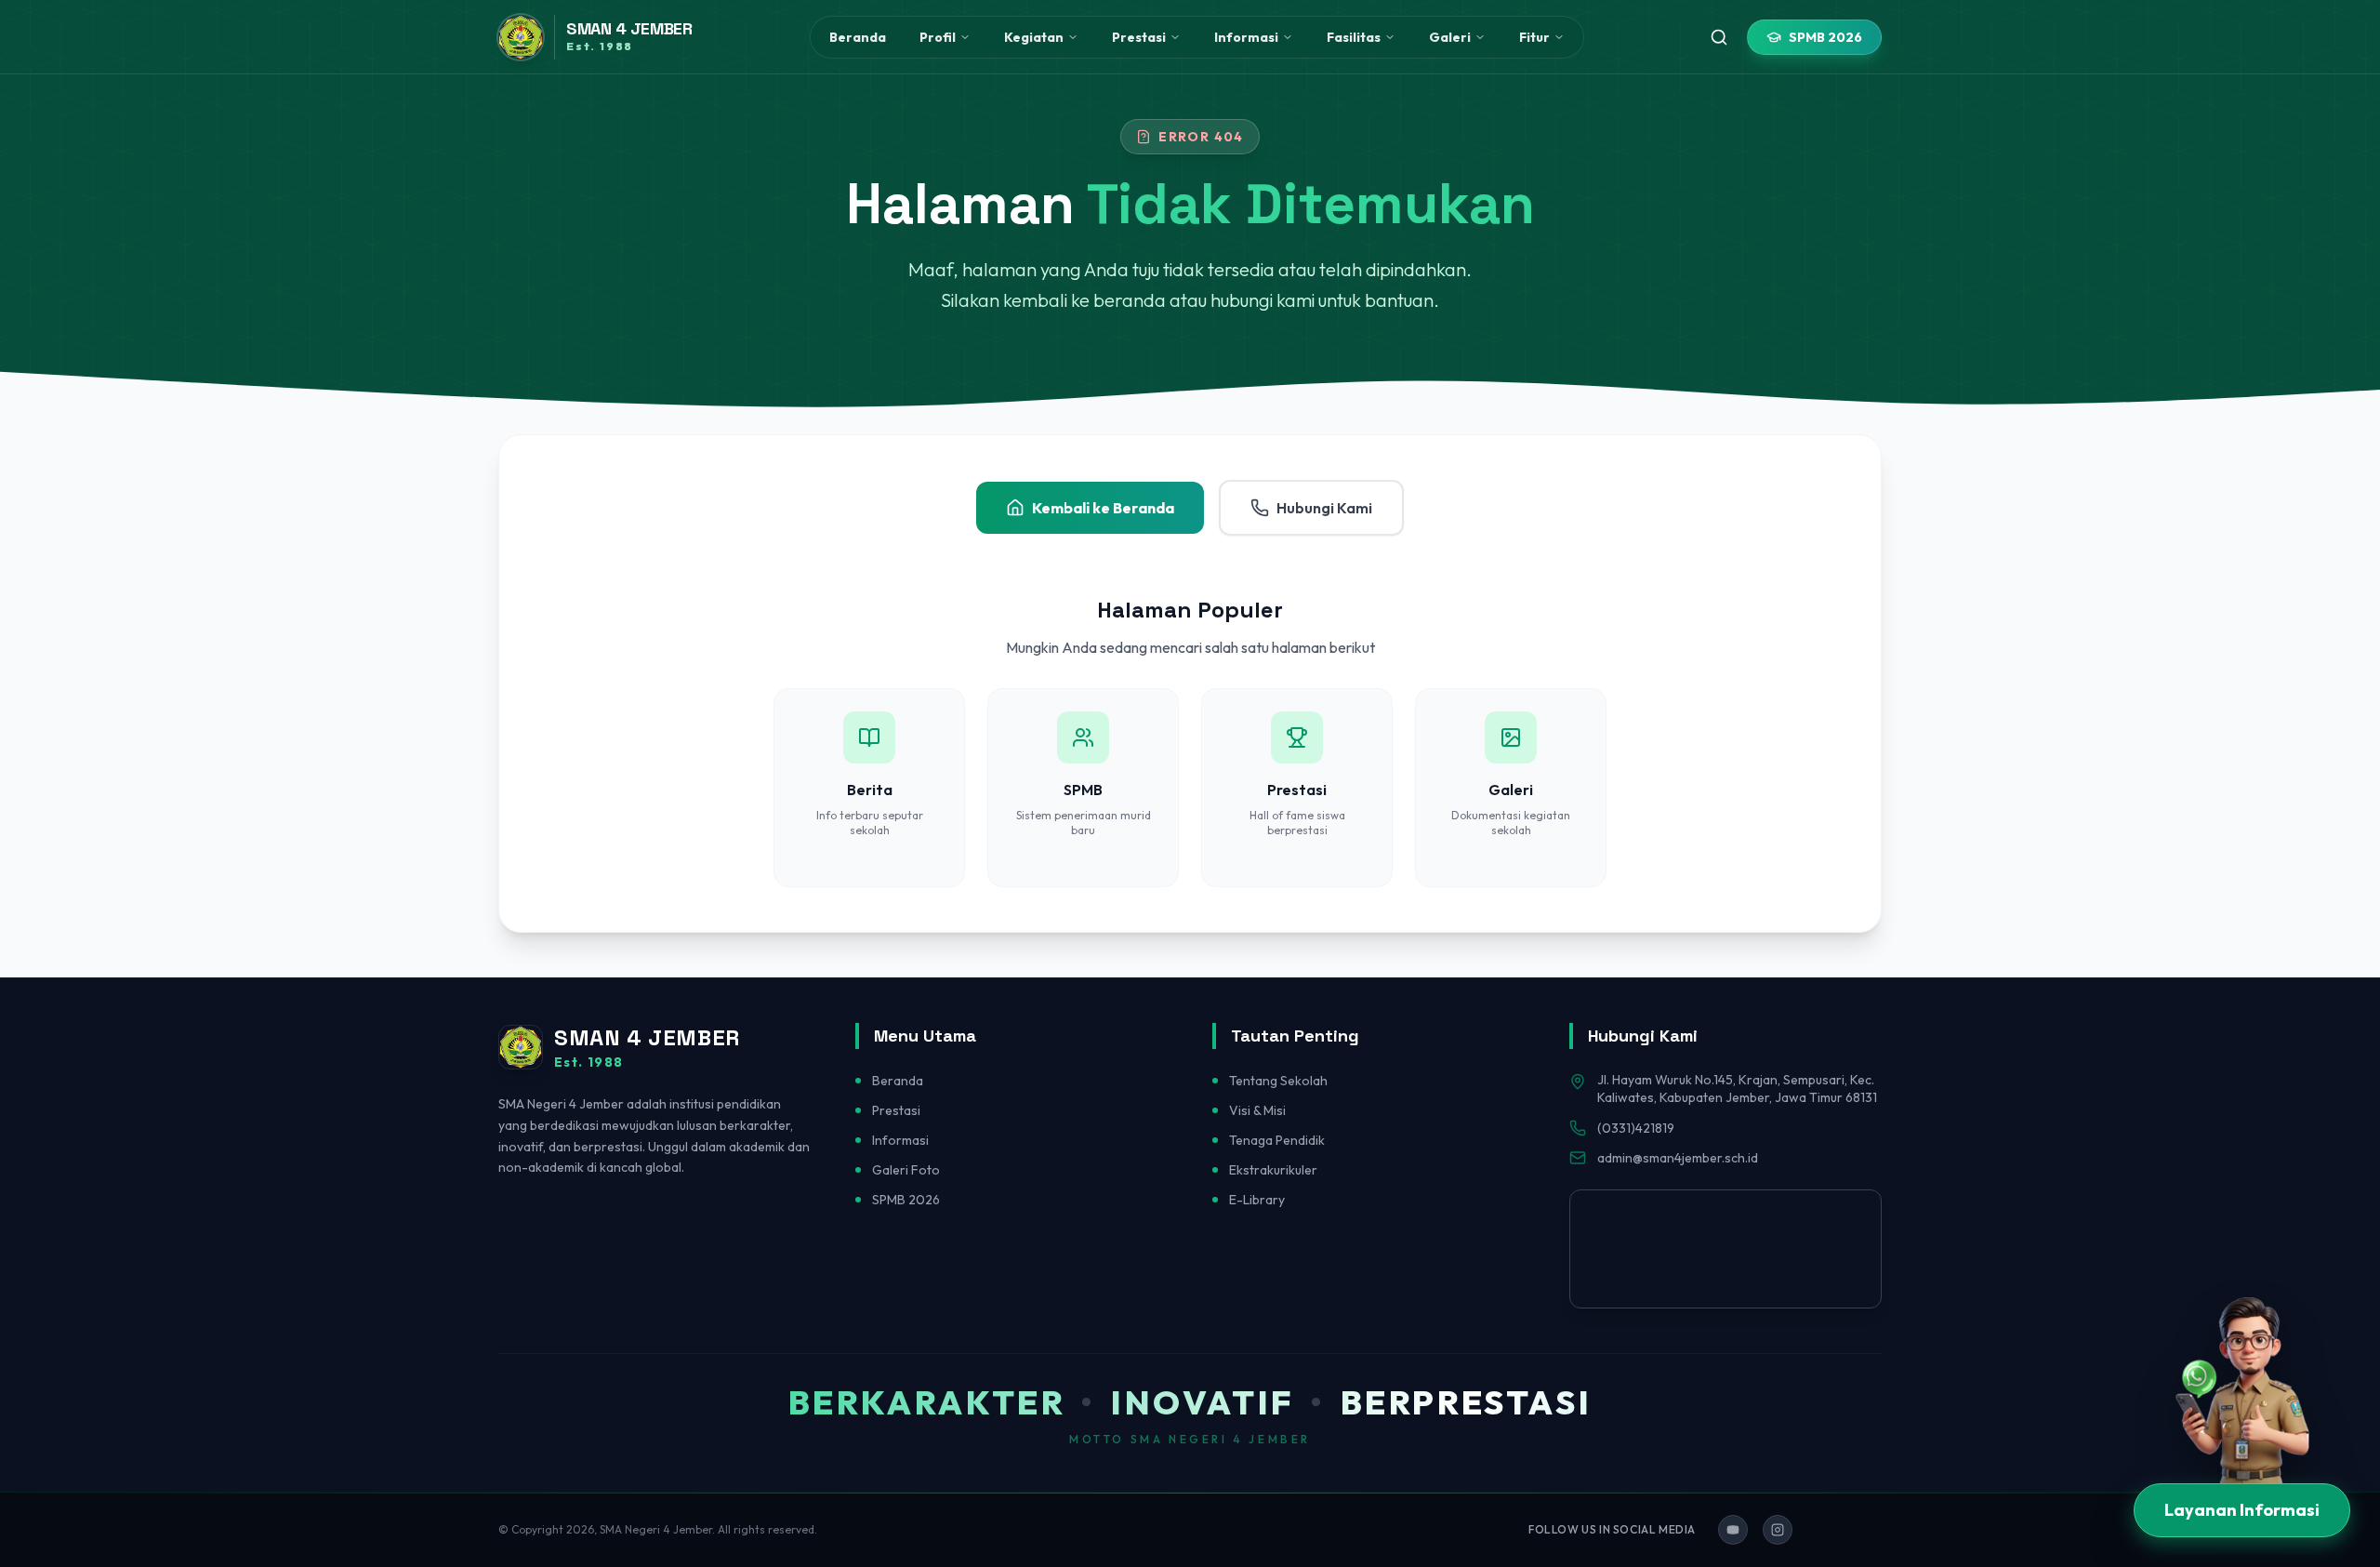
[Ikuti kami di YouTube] (1733, 1530)
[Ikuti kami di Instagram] (1778, 1530)
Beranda (858, 37)
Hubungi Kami (1324, 508)
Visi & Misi (1257, 1110)
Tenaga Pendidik (1277, 1140)
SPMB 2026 (1825, 37)
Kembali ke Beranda (1103, 508)
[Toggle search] (1719, 37)
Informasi (900, 1140)
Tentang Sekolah (1278, 1081)
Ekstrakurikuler (1273, 1170)
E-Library (1257, 1200)
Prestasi (896, 1110)
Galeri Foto (906, 1170)
